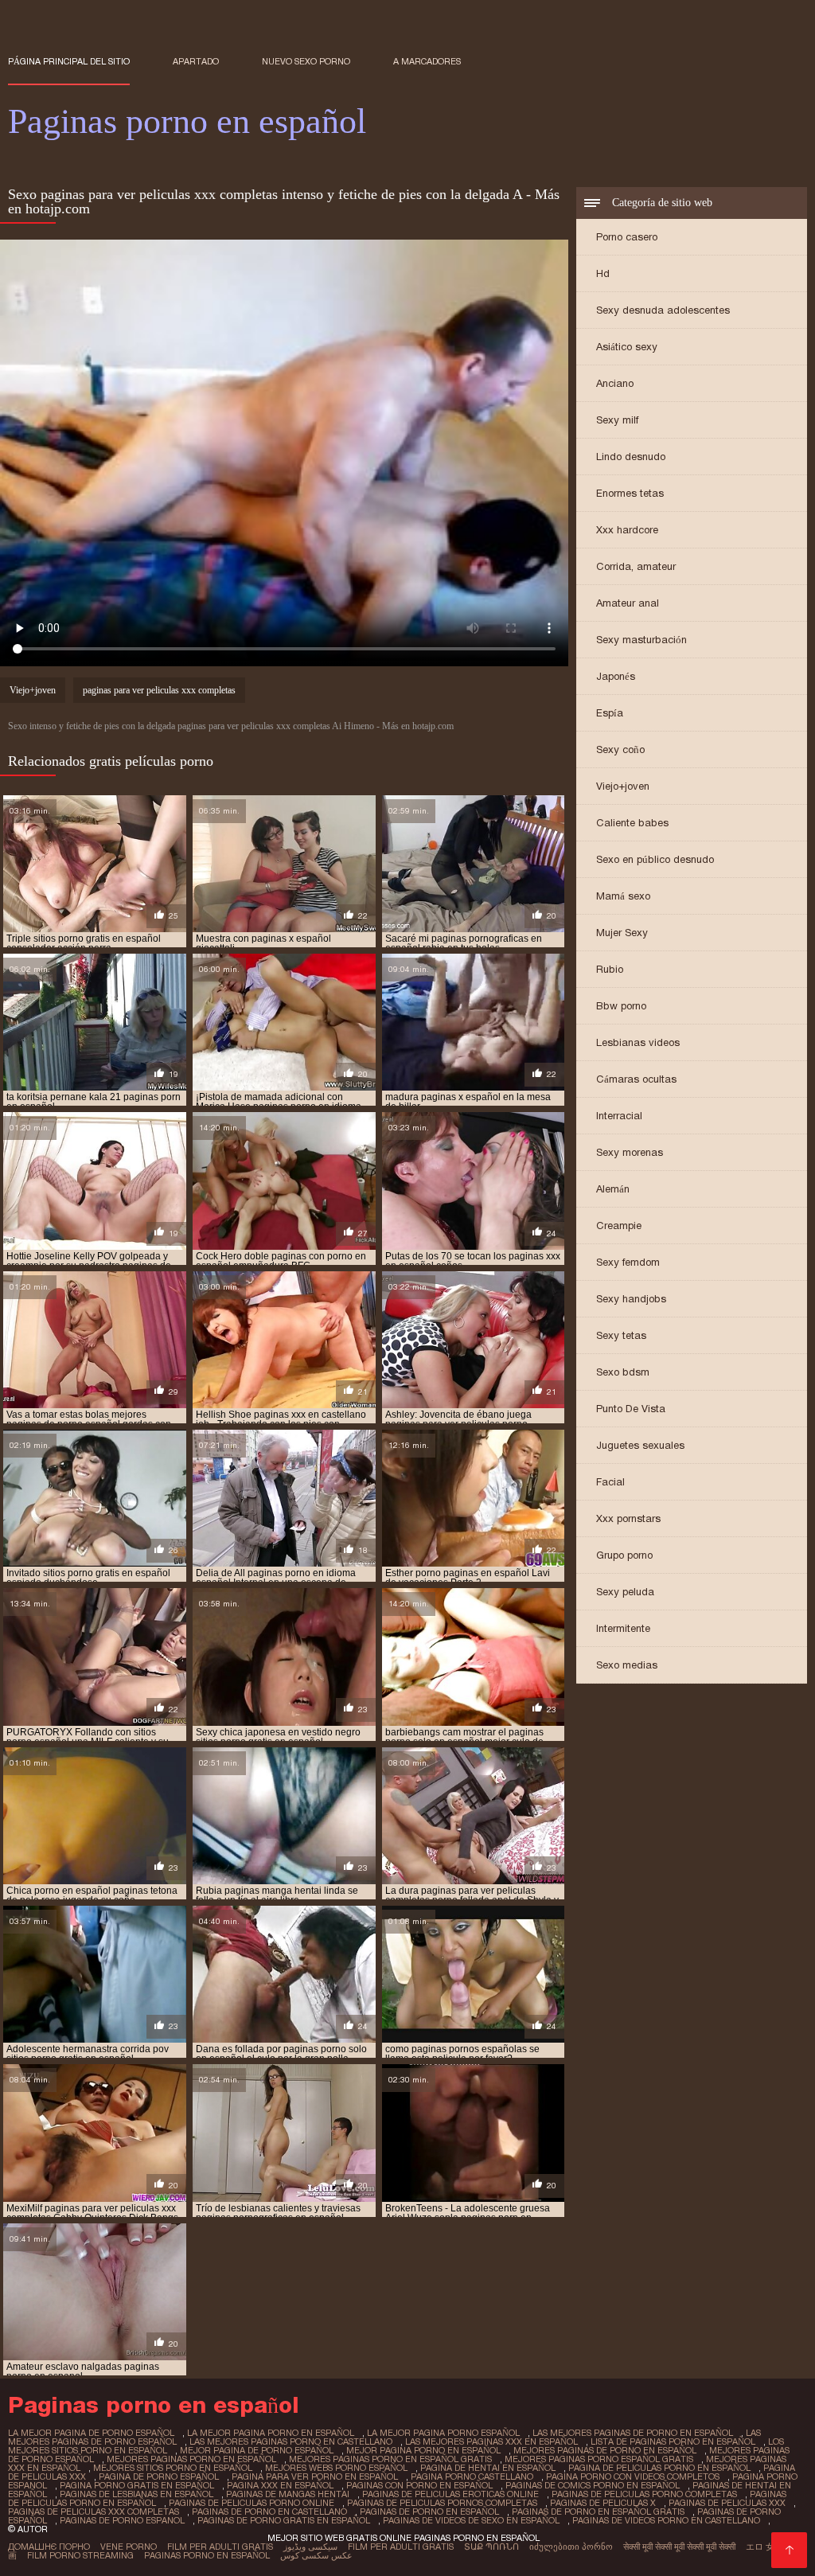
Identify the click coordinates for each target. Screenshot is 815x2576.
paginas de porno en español (429, 2512)
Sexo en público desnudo (655, 859)
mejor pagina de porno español (257, 2450)
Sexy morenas (630, 1152)
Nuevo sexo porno (306, 61)
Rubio (610, 969)
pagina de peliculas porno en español (659, 2468)
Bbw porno (621, 1006)
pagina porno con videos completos (633, 2476)
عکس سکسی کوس (316, 2555)
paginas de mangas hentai (288, 2494)
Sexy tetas (621, 1335)
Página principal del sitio (69, 61)
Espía (610, 713)
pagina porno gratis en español (137, 2485)
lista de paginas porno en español (673, 2441)
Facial (610, 1482)
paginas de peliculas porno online (252, 2503)
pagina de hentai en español (488, 2468)
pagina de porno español (159, 2476)
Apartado (196, 61)
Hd (603, 273)
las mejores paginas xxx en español (491, 2441)
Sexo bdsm (623, 1372)
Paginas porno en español (207, 2555)
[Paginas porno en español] (789, 2550)
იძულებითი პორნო (571, 2547)
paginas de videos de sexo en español (471, 2520)
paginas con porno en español (419, 2485)
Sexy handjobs (631, 1299)
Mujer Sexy (622, 933)
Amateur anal (628, 603)
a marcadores (427, 61)
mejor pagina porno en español (423, 2450)
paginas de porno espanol (122, 2520)
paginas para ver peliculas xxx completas (159, 690)
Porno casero (627, 237)
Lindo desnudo (631, 457)
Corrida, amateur (636, 566)
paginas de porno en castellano (269, 2512)
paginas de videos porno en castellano (666, 2520)
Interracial (619, 1116)
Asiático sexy (627, 347)
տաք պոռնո (491, 2547)
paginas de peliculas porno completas (644, 2494)
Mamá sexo (623, 896)
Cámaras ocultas (636, 1079)
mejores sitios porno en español (173, 2468)
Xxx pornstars (628, 1518)
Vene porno (129, 2547)
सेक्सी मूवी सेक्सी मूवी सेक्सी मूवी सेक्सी (679, 2547)
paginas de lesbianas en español (136, 2494)
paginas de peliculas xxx (727, 2503)
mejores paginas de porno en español (605, 2450)
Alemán (613, 1189)
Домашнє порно (49, 2547)
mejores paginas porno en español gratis (390, 2459)
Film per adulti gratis (220, 2547)
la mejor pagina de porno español (91, 2433)
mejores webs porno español (336, 2468)
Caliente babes (632, 823)
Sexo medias (627, 1665)
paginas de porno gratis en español (284, 2520)
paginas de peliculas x (603, 2503)
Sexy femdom (628, 1262)
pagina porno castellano (472, 2476)
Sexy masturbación (641, 640)
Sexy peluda (625, 1592)
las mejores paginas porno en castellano (291, 2441)
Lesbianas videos (638, 1042)
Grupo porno (624, 1555)
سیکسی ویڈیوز (310, 2547)
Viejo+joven (623, 786)
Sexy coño (620, 749)
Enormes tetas (630, 493)
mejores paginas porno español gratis (599, 2459)
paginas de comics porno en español (593, 2485)
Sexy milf (617, 420)
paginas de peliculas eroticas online (450, 2494)
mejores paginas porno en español (191, 2459)
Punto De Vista (631, 1409)
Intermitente (623, 1628)
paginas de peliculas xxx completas (94, 2512)
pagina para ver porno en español (315, 2476)
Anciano (615, 383)
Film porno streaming (80, 2555)
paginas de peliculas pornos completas (442, 2503)
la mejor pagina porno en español (271, 2433)
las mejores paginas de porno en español (633, 2433)
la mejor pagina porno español (443, 2433)
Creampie (619, 1226)
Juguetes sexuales (640, 1445)
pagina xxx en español (280, 2485)
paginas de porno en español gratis (598, 2512)
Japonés (616, 676)
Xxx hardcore (627, 530)
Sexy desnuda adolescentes (663, 310)
